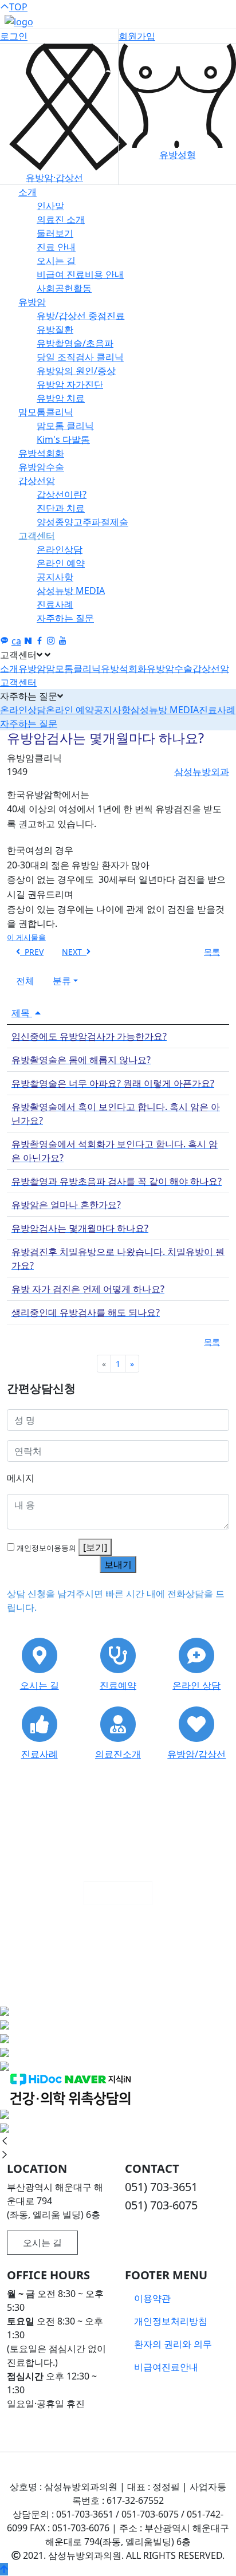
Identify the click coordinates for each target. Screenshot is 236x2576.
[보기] (95, 1547)
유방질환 (55, 329)
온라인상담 (60, 549)
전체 (25, 981)
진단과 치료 (61, 508)
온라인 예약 (61, 563)
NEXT (74, 952)
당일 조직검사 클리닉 (80, 357)
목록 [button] (212, 1342)
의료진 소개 (61, 219)
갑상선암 (37, 481)
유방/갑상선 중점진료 (81, 316)
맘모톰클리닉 (46, 412)
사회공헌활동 (64, 288)
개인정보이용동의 (46, 1548)
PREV (32, 952)
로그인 (14, 36)
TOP (18, 7)
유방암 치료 (61, 398)
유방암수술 (41, 467)
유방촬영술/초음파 (75, 343)
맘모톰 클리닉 (65, 426)
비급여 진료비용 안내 (80, 274)
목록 (212, 952)
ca (16, 641)
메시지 (21, 1478)
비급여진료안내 (166, 2367)
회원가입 (137, 36)
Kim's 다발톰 (63, 439)
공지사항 (55, 577)
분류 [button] (62, 981)
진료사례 (55, 604)
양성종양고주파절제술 (82, 522)
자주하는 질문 (65, 618)
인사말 (50, 206)
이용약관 (152, 2298)
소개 (27, 192)
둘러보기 (55, 233)
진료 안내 (56, 247)
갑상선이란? (62, 494)
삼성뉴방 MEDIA (71, 591)
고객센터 (37, 536)
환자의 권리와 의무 (173, 2344)
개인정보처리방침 (171, 2321)
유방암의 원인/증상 (76, 371)
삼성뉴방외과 (202, 772)
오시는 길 (56, 261)
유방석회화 (41, 453)
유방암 (32, 302)
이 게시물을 (26, 937)
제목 (22, 1013)
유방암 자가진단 (70, 384)
